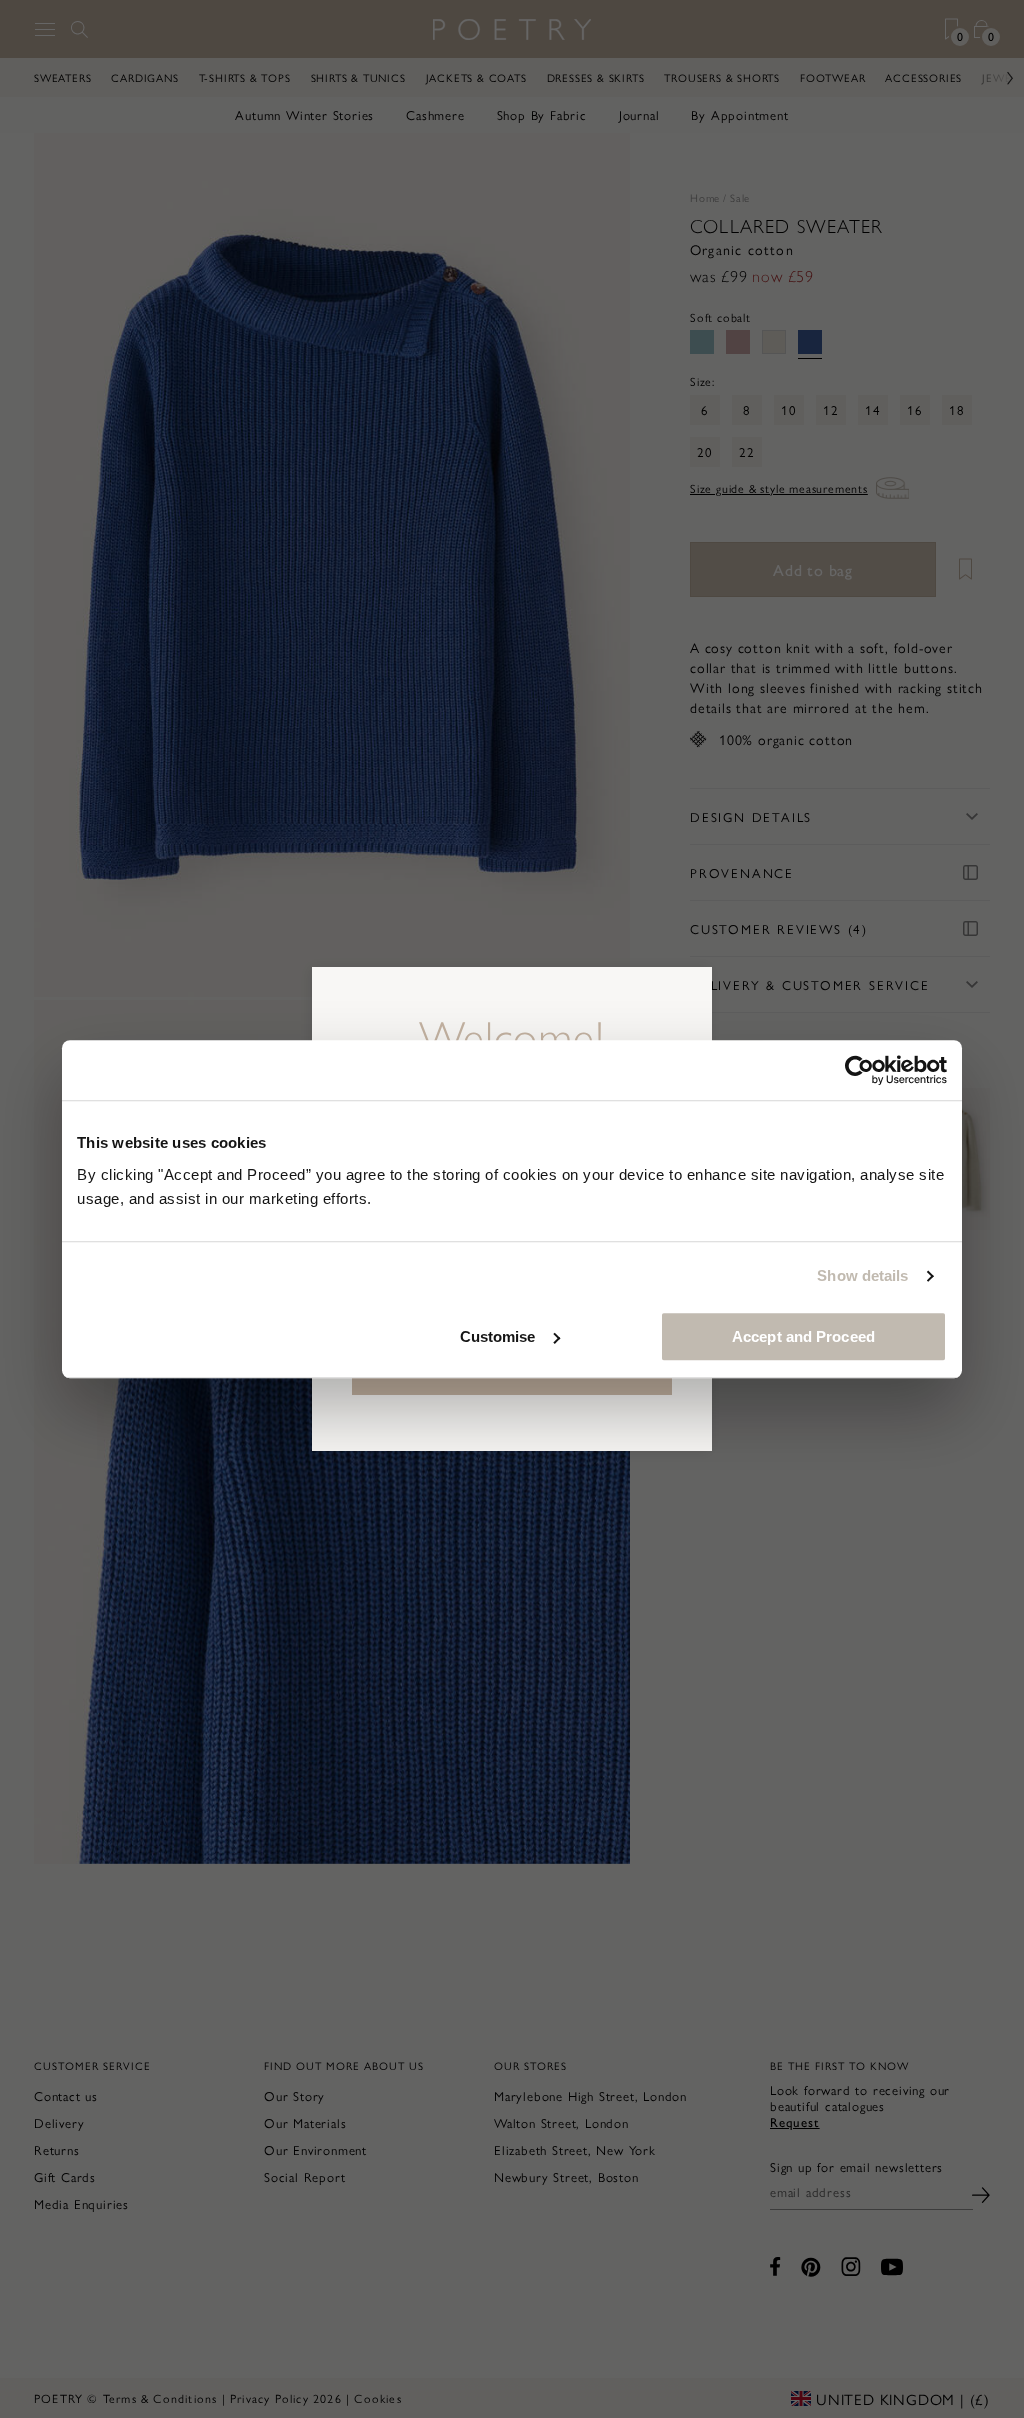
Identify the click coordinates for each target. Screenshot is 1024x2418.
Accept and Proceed (803, 1336)
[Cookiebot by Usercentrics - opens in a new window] (859, 1070)
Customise (498, 1336)
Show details (862, 1275)
